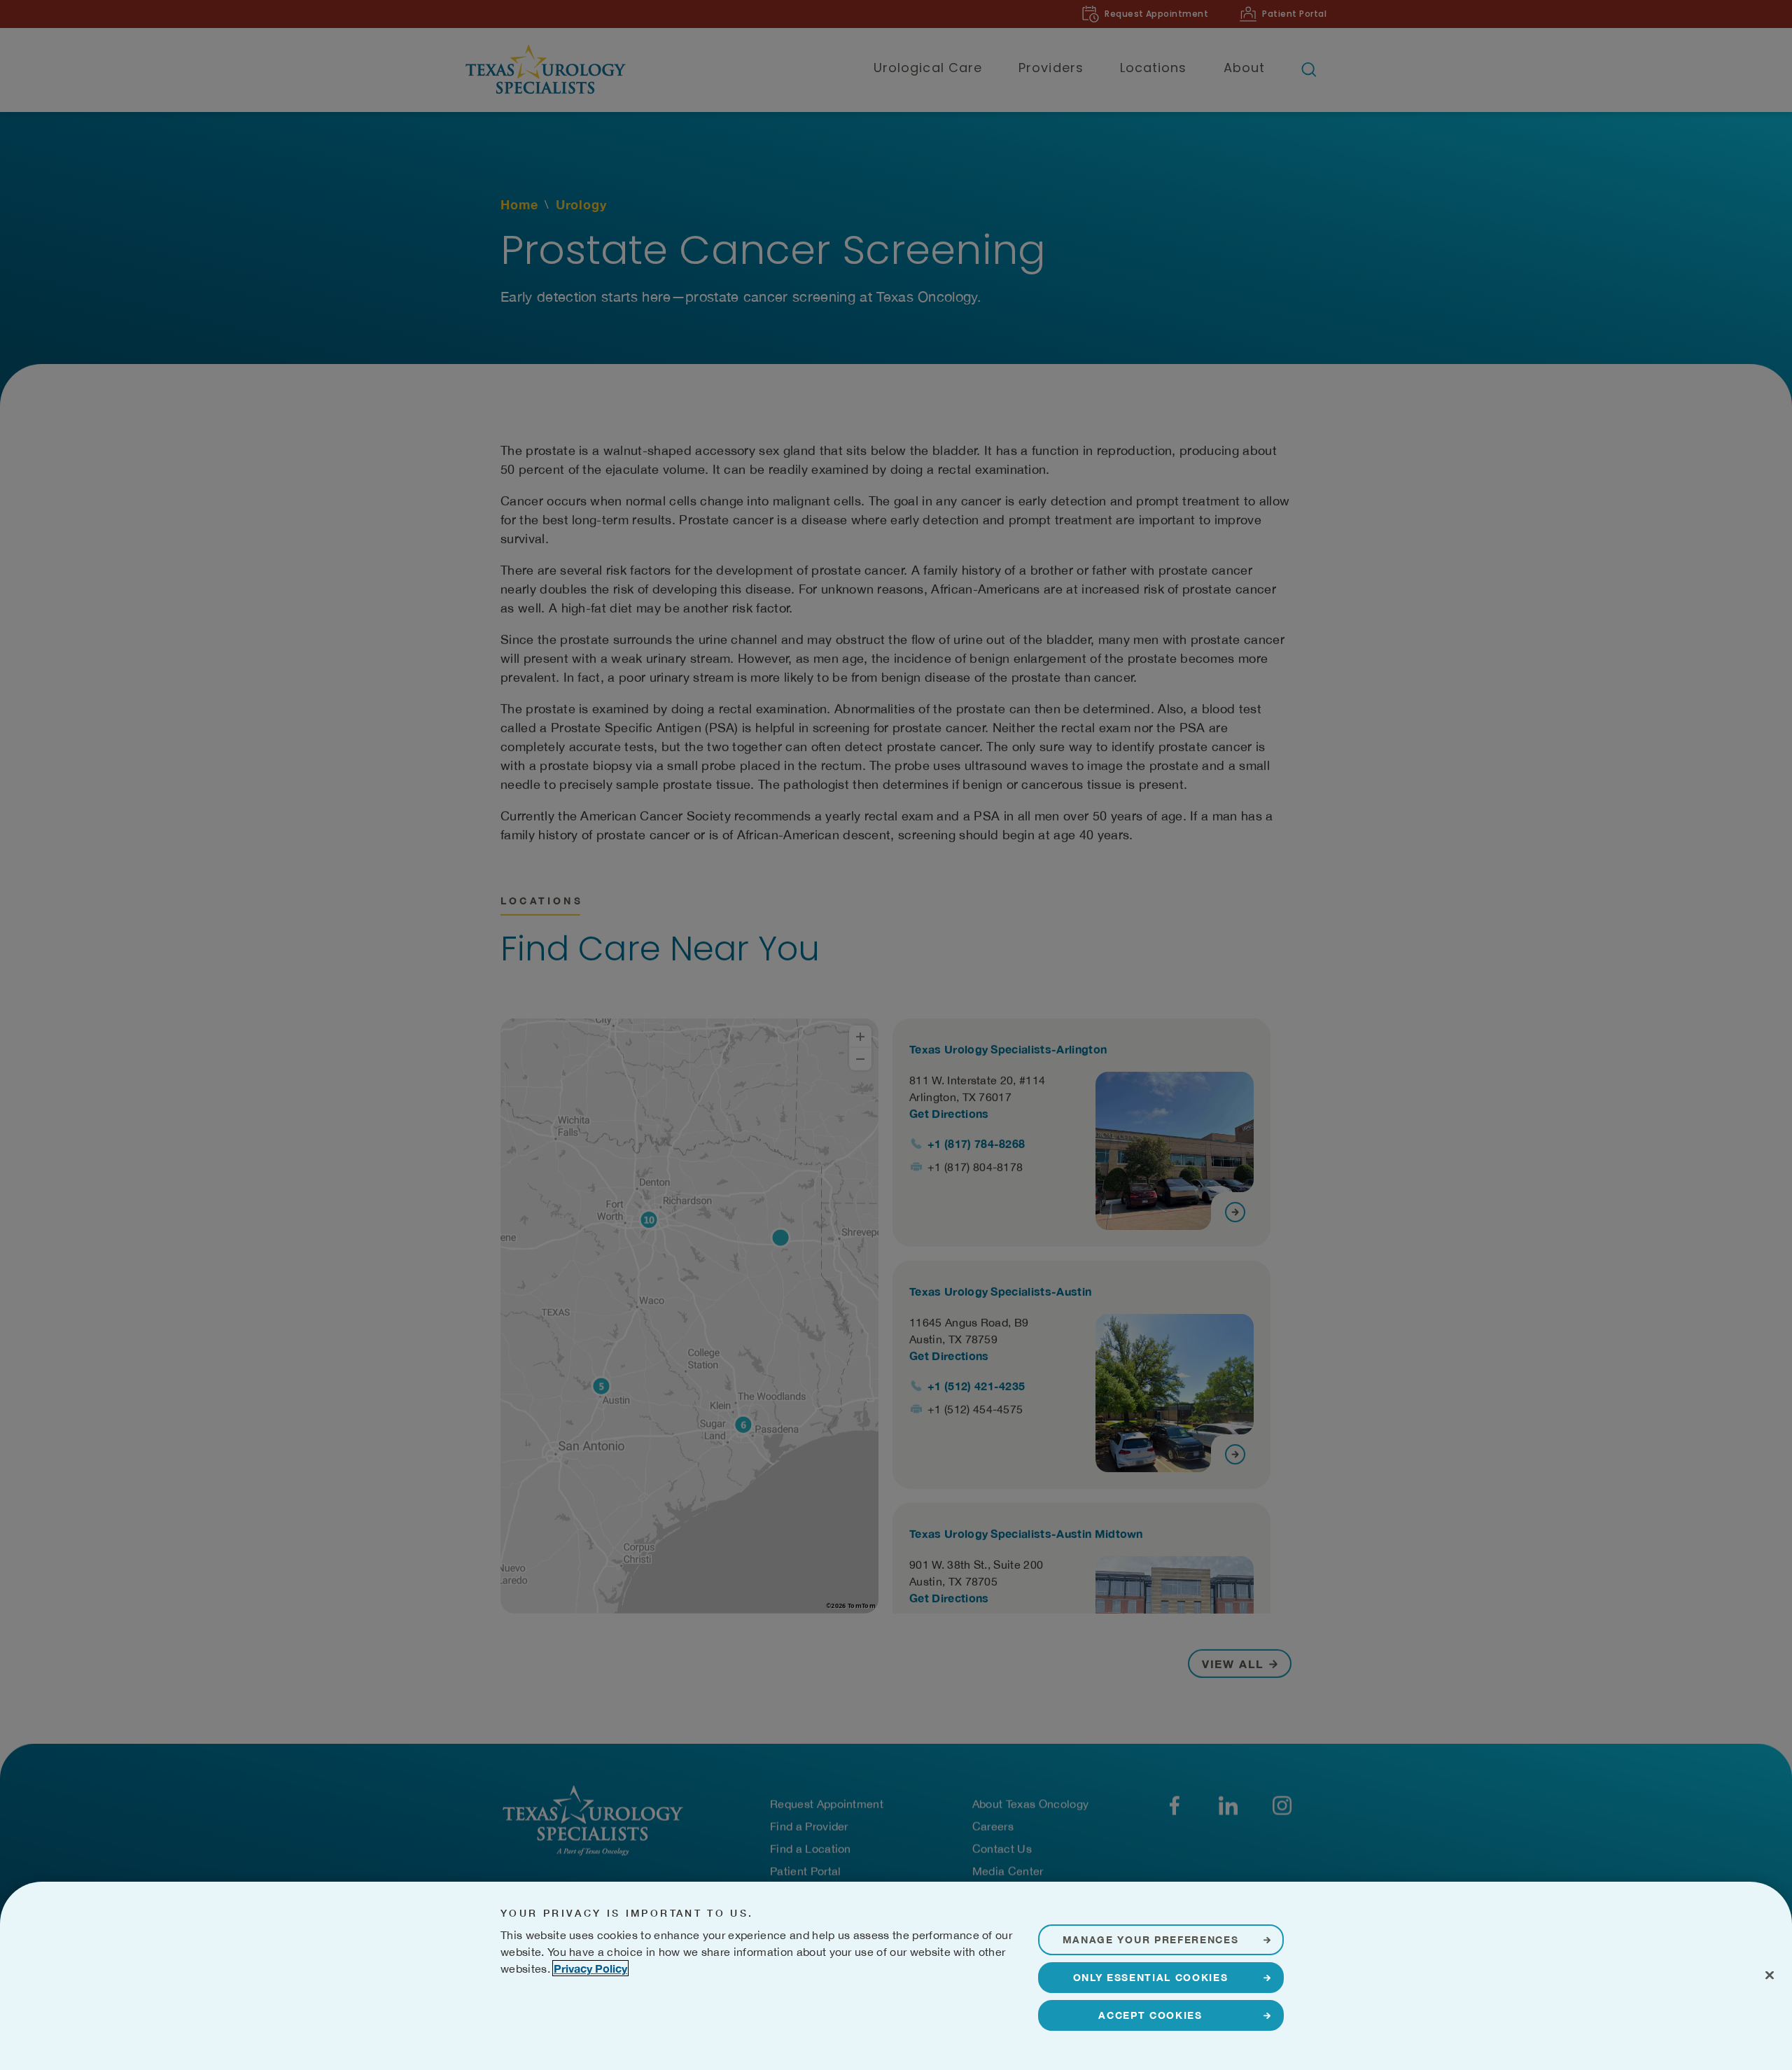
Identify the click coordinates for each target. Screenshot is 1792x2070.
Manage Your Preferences (1151, 1939)
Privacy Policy (590, 1968)
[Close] (1770, 1975)
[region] (896, 1976)
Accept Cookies (1150, 2015)
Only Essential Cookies (1151, 1977)
